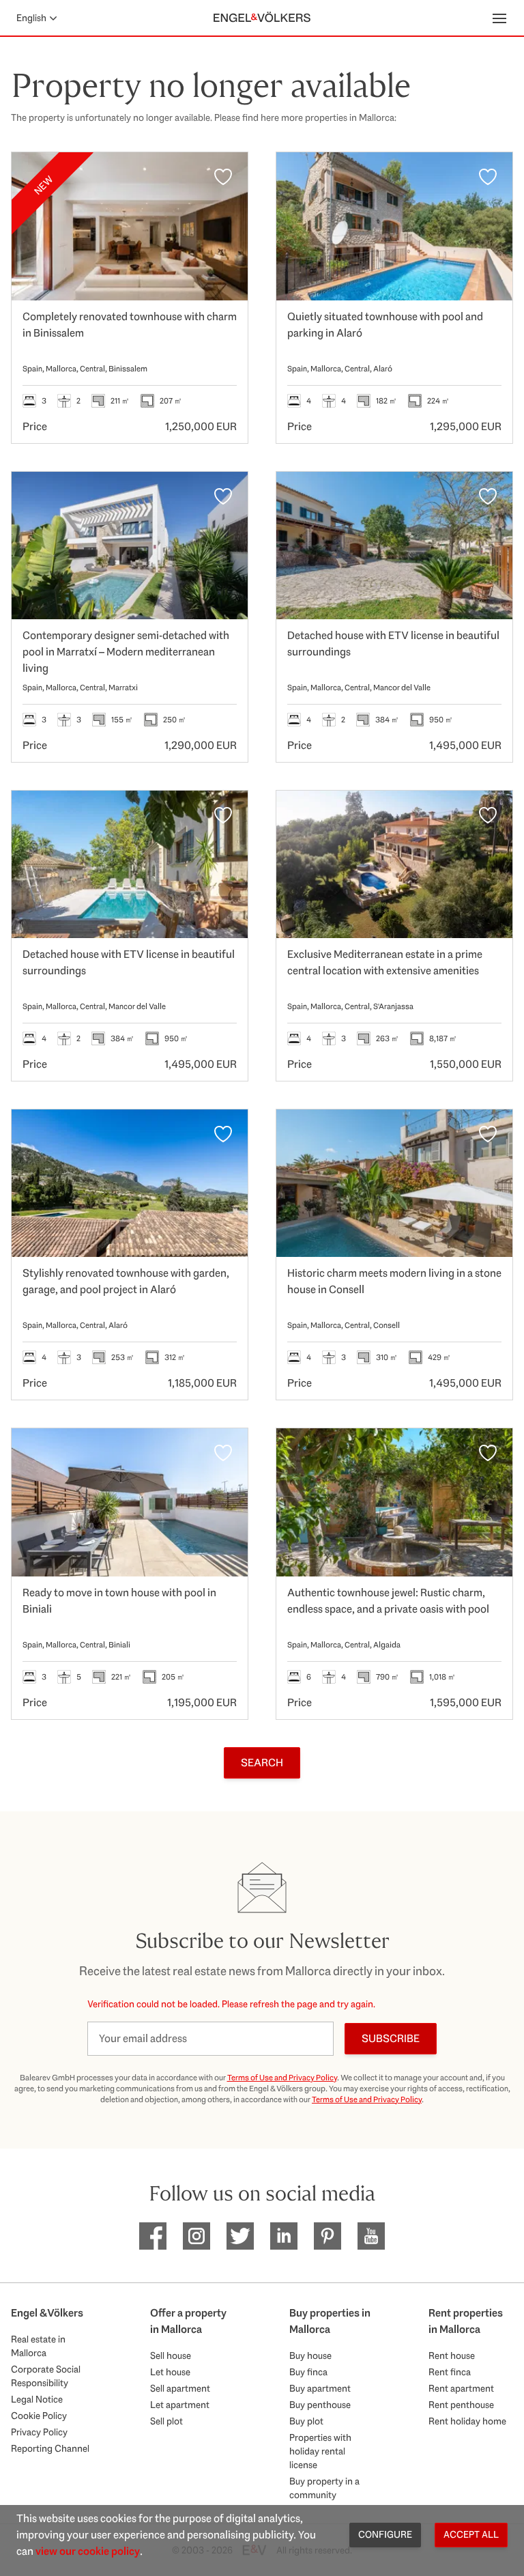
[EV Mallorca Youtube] (371, 2236)
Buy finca (308, 2372)
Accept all (471, 2534)
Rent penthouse (461, 2405)
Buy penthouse (320, 2405)
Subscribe (391, 2038)
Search (262, 1763)
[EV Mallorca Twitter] (240, 2236)
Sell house (171, 2355)
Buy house (310, 2355)
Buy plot (306, 2421)
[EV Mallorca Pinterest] (327, 2236)
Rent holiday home (467, 2421)
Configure (385, 2534)
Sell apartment (180, 2388)
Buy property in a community (324, 2488)
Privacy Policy (39, 2432)
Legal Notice (37, 2399)
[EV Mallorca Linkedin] (284, 2236)
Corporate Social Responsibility (46, 2376)
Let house (170, 2372)
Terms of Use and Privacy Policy (282, 2078)
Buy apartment (320, 2388)
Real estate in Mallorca (38, 2346)
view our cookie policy (88, 2551)
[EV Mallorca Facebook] (153, 2236)
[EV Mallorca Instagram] (196, 2236)
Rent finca (450, 2372)
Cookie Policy (39, 2416)
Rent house (452, 2355)
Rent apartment (461, 2388)
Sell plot (166, 2421)
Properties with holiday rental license (320, 2451)
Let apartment (180, 2405)
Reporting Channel (50, 2448)
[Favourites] (223, 177)
